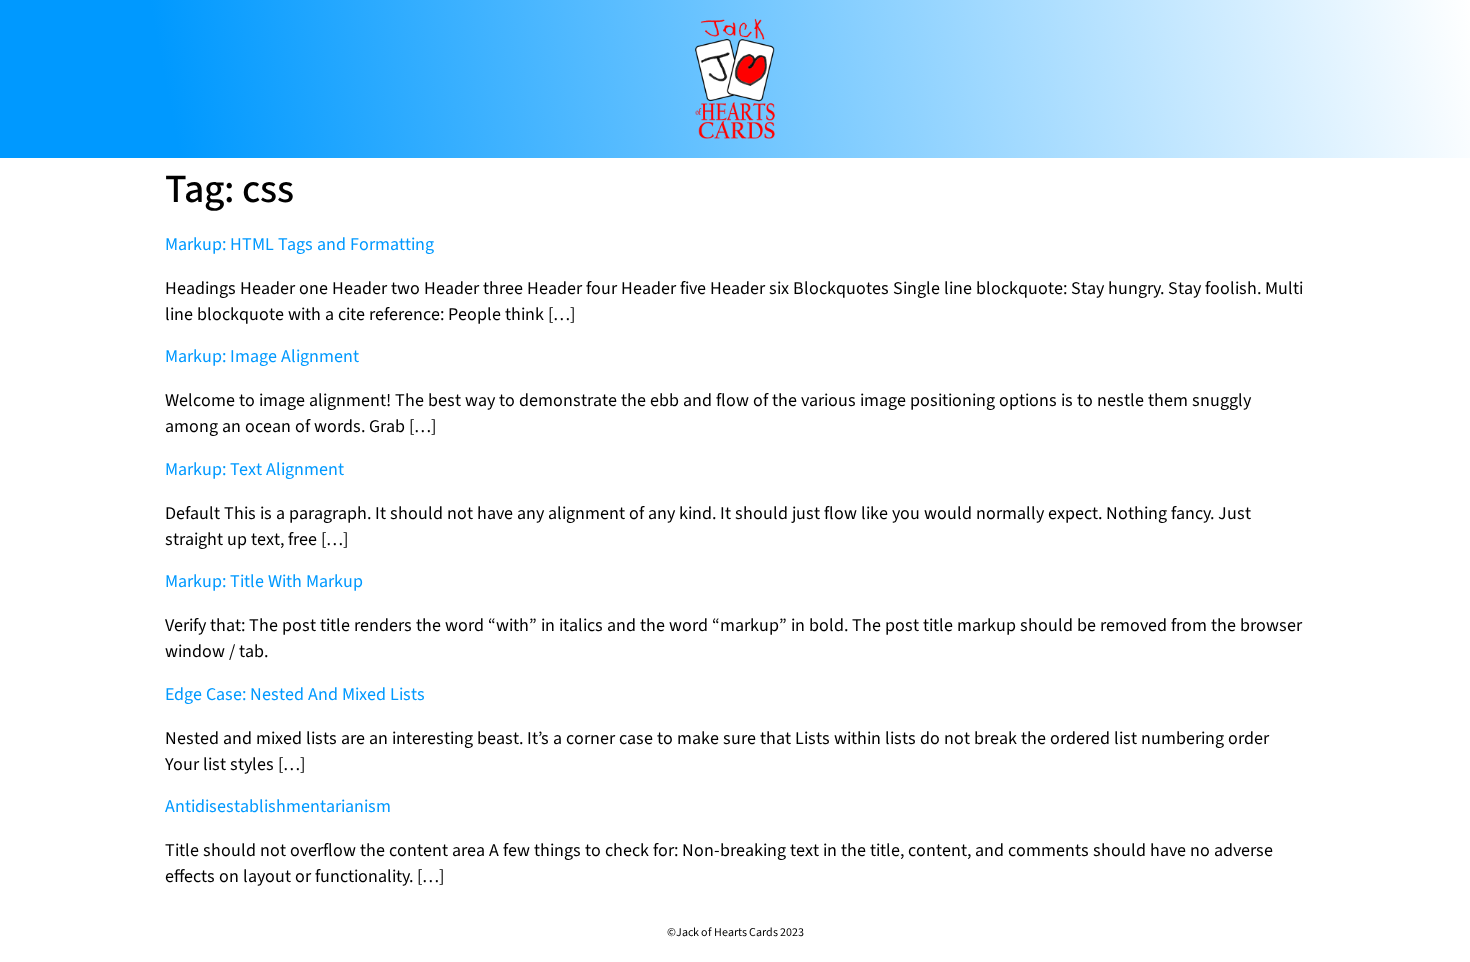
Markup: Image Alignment (262, 356)
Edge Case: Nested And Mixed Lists (295, 694)
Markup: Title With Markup (264, 581)
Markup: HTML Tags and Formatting (299, 244)
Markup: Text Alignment (254, 469)
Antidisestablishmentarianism (278, 806)
